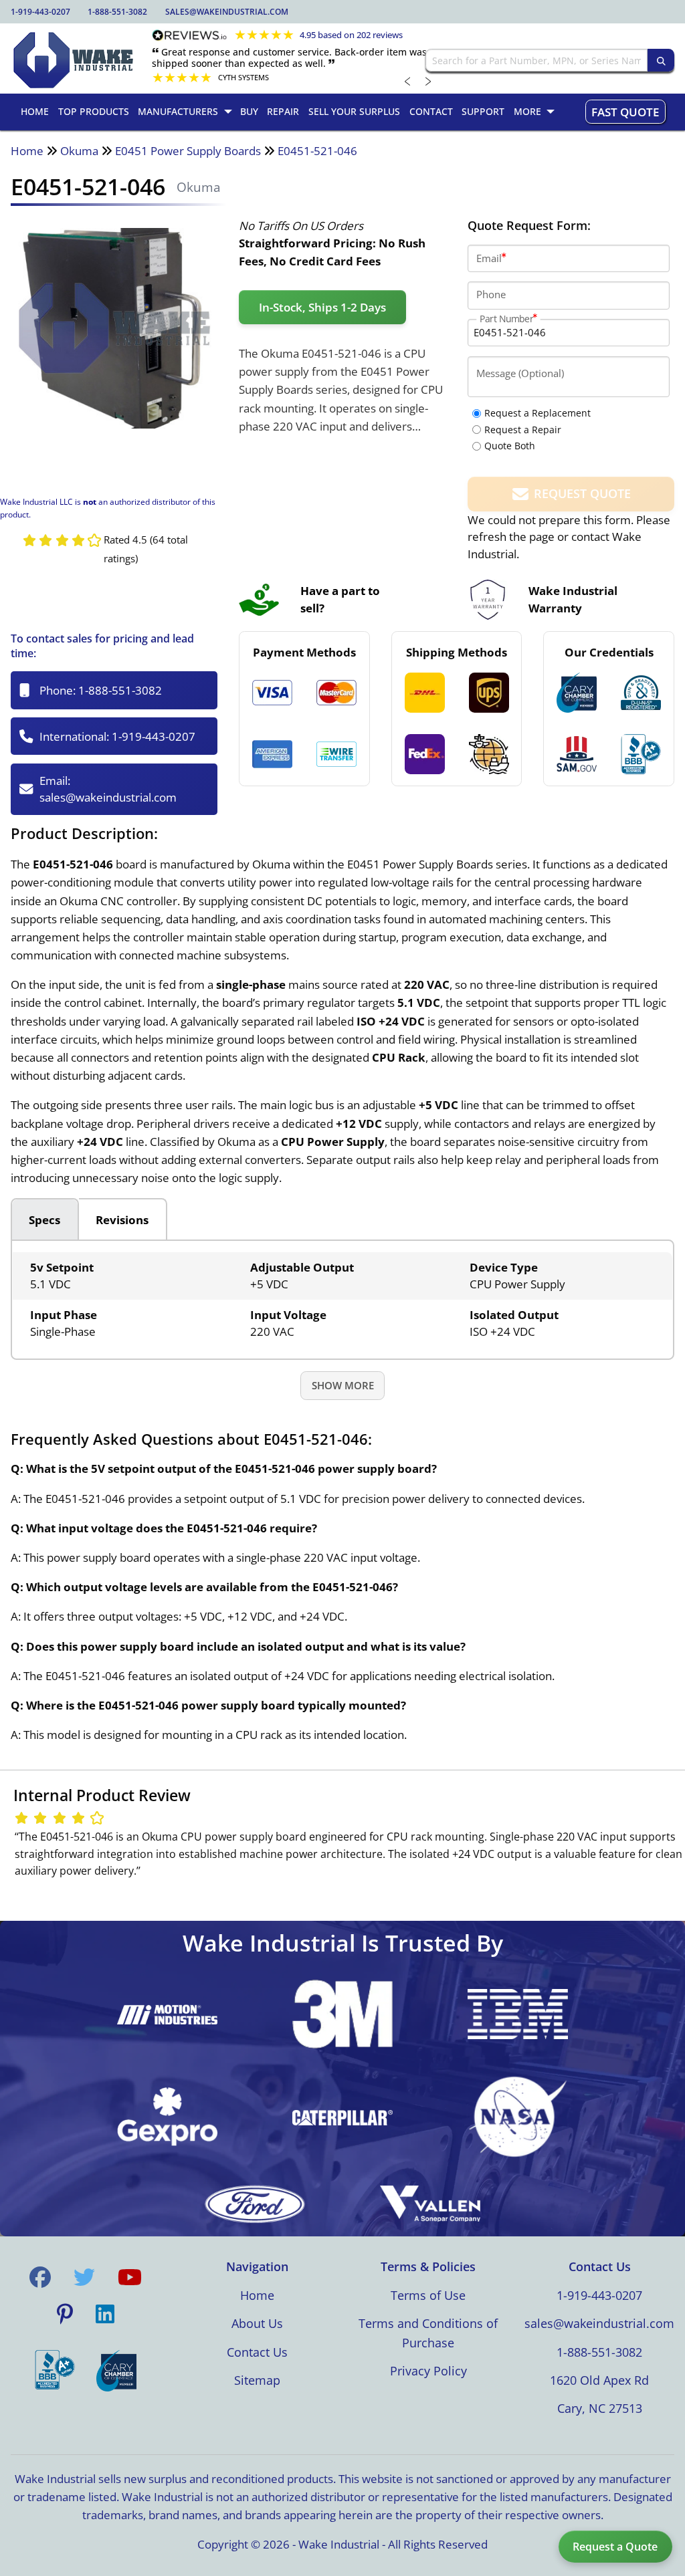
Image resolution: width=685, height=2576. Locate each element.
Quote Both (510, 446)
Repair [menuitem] (283, 111)
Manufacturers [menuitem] (178, 111)
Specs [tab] (44, 1220)
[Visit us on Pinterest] (65, 2315)
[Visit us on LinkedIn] (105, 2315)
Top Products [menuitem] (94, 111)
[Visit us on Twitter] (84, 2277)
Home (27, 151)
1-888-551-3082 (117, 12)
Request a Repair (523, 430)
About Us (257, 2323)
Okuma (79, 151)
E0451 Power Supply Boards (188, 151)
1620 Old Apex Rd (599, 2380)
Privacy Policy (428, 2371)
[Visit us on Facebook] (40, 2277)
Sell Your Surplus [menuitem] (354, 111)
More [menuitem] (527, 111)
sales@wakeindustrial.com (227, 12)
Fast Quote (625, 112)
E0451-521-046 (317, 151)
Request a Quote (615, 2547)
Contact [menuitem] (431, 111)
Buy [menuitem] (249, 111)
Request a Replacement (537, 413)
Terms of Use (428, 2295)
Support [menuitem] (483, 111)
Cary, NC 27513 (600, 2408)
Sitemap (257, 2380)
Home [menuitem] (35, 111)
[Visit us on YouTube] (130, 2277)
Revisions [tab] (122, 1220)
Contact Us (257, 2352)
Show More (343, 1385)
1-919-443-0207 (40, 12)
